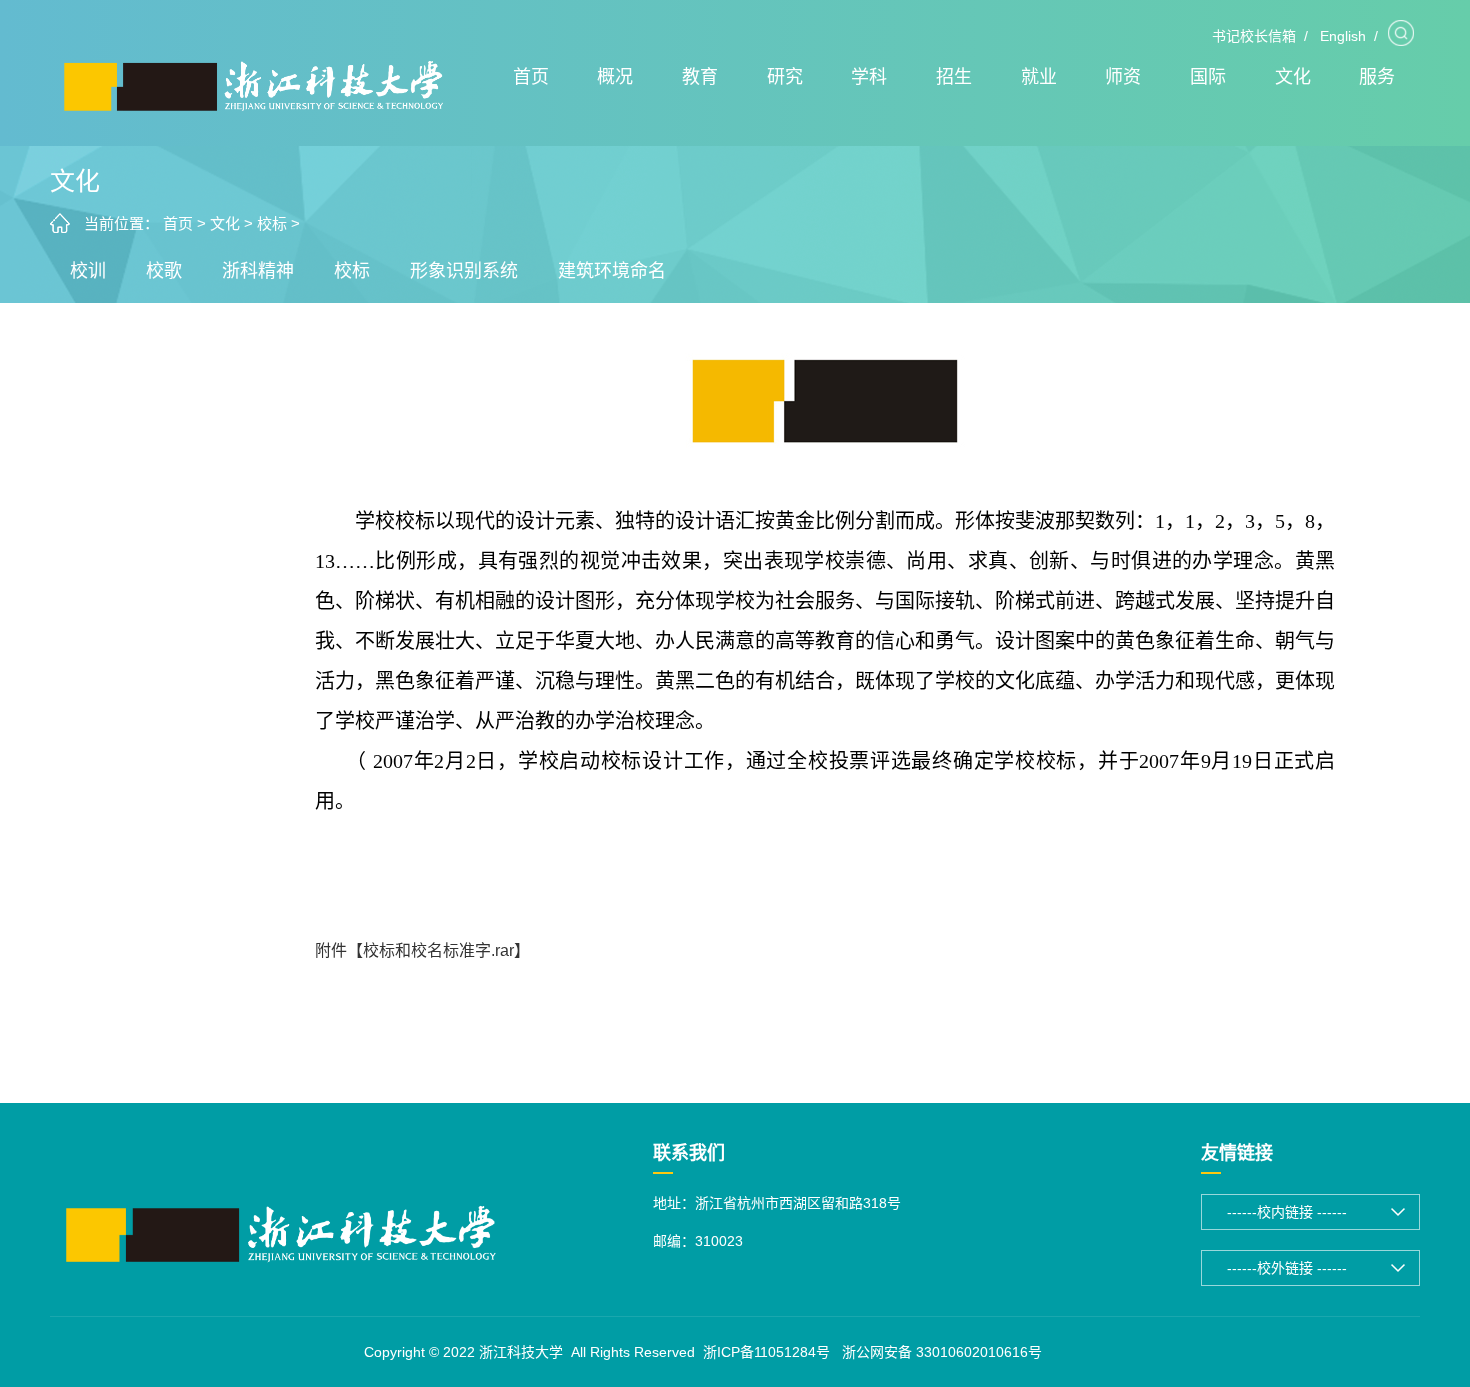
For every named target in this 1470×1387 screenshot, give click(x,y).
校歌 (164, 271)
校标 (272, 223)
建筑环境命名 (612, 271)
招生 (954, 77)
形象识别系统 (464, 271)
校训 (88, 271)
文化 (1293, 77)
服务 (1377, 77)
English (1343, 36)
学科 (869, 77)
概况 (615, 77)
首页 (531, 77)
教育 (700, 77)
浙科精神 (258, 271)
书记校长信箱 (1254, 36)
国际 (1208, 77)
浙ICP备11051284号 (766, 1352)
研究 (785, 77)
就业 (1039, 77)
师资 (1123, 77)
